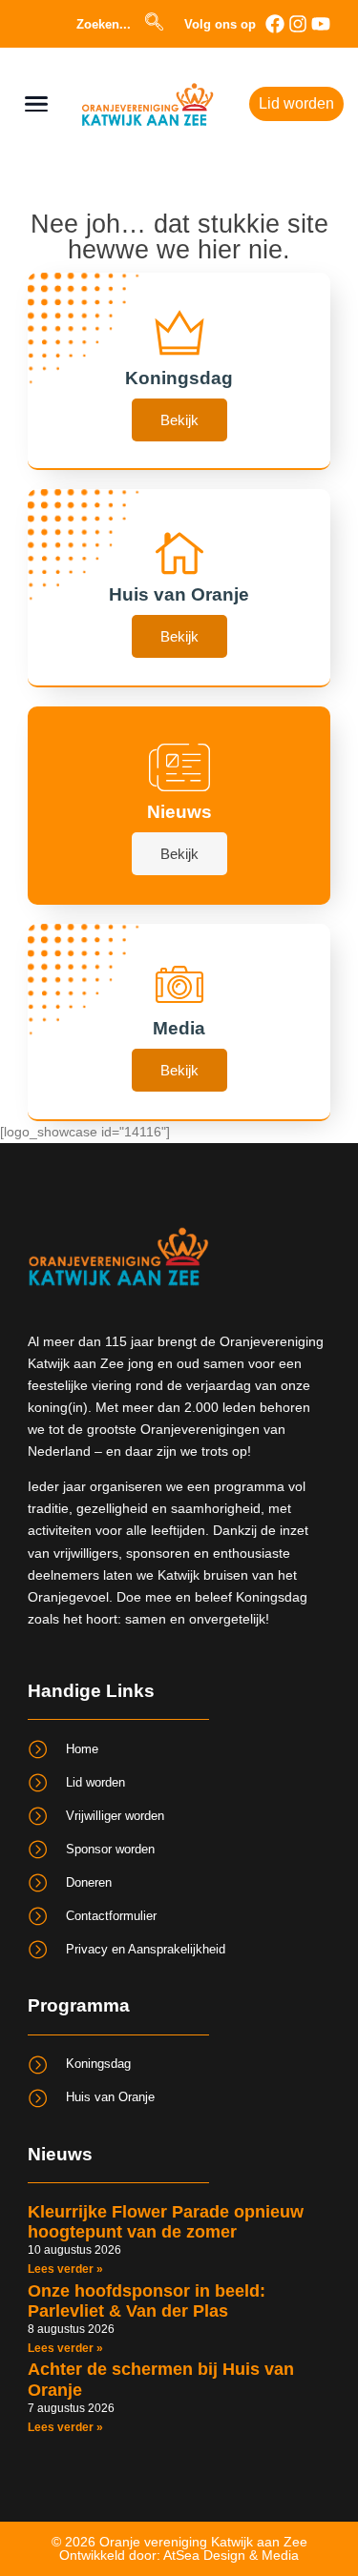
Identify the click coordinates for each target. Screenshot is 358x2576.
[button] (164, 24)
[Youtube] (321, 24)
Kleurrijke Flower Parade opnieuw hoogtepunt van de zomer (166, 2222)
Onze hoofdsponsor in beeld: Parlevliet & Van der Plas (147, 2301)
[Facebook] (275, 24)
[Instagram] (298, 24)
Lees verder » (65, 2269)
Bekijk (179, 420)
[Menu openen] (36, 104)
